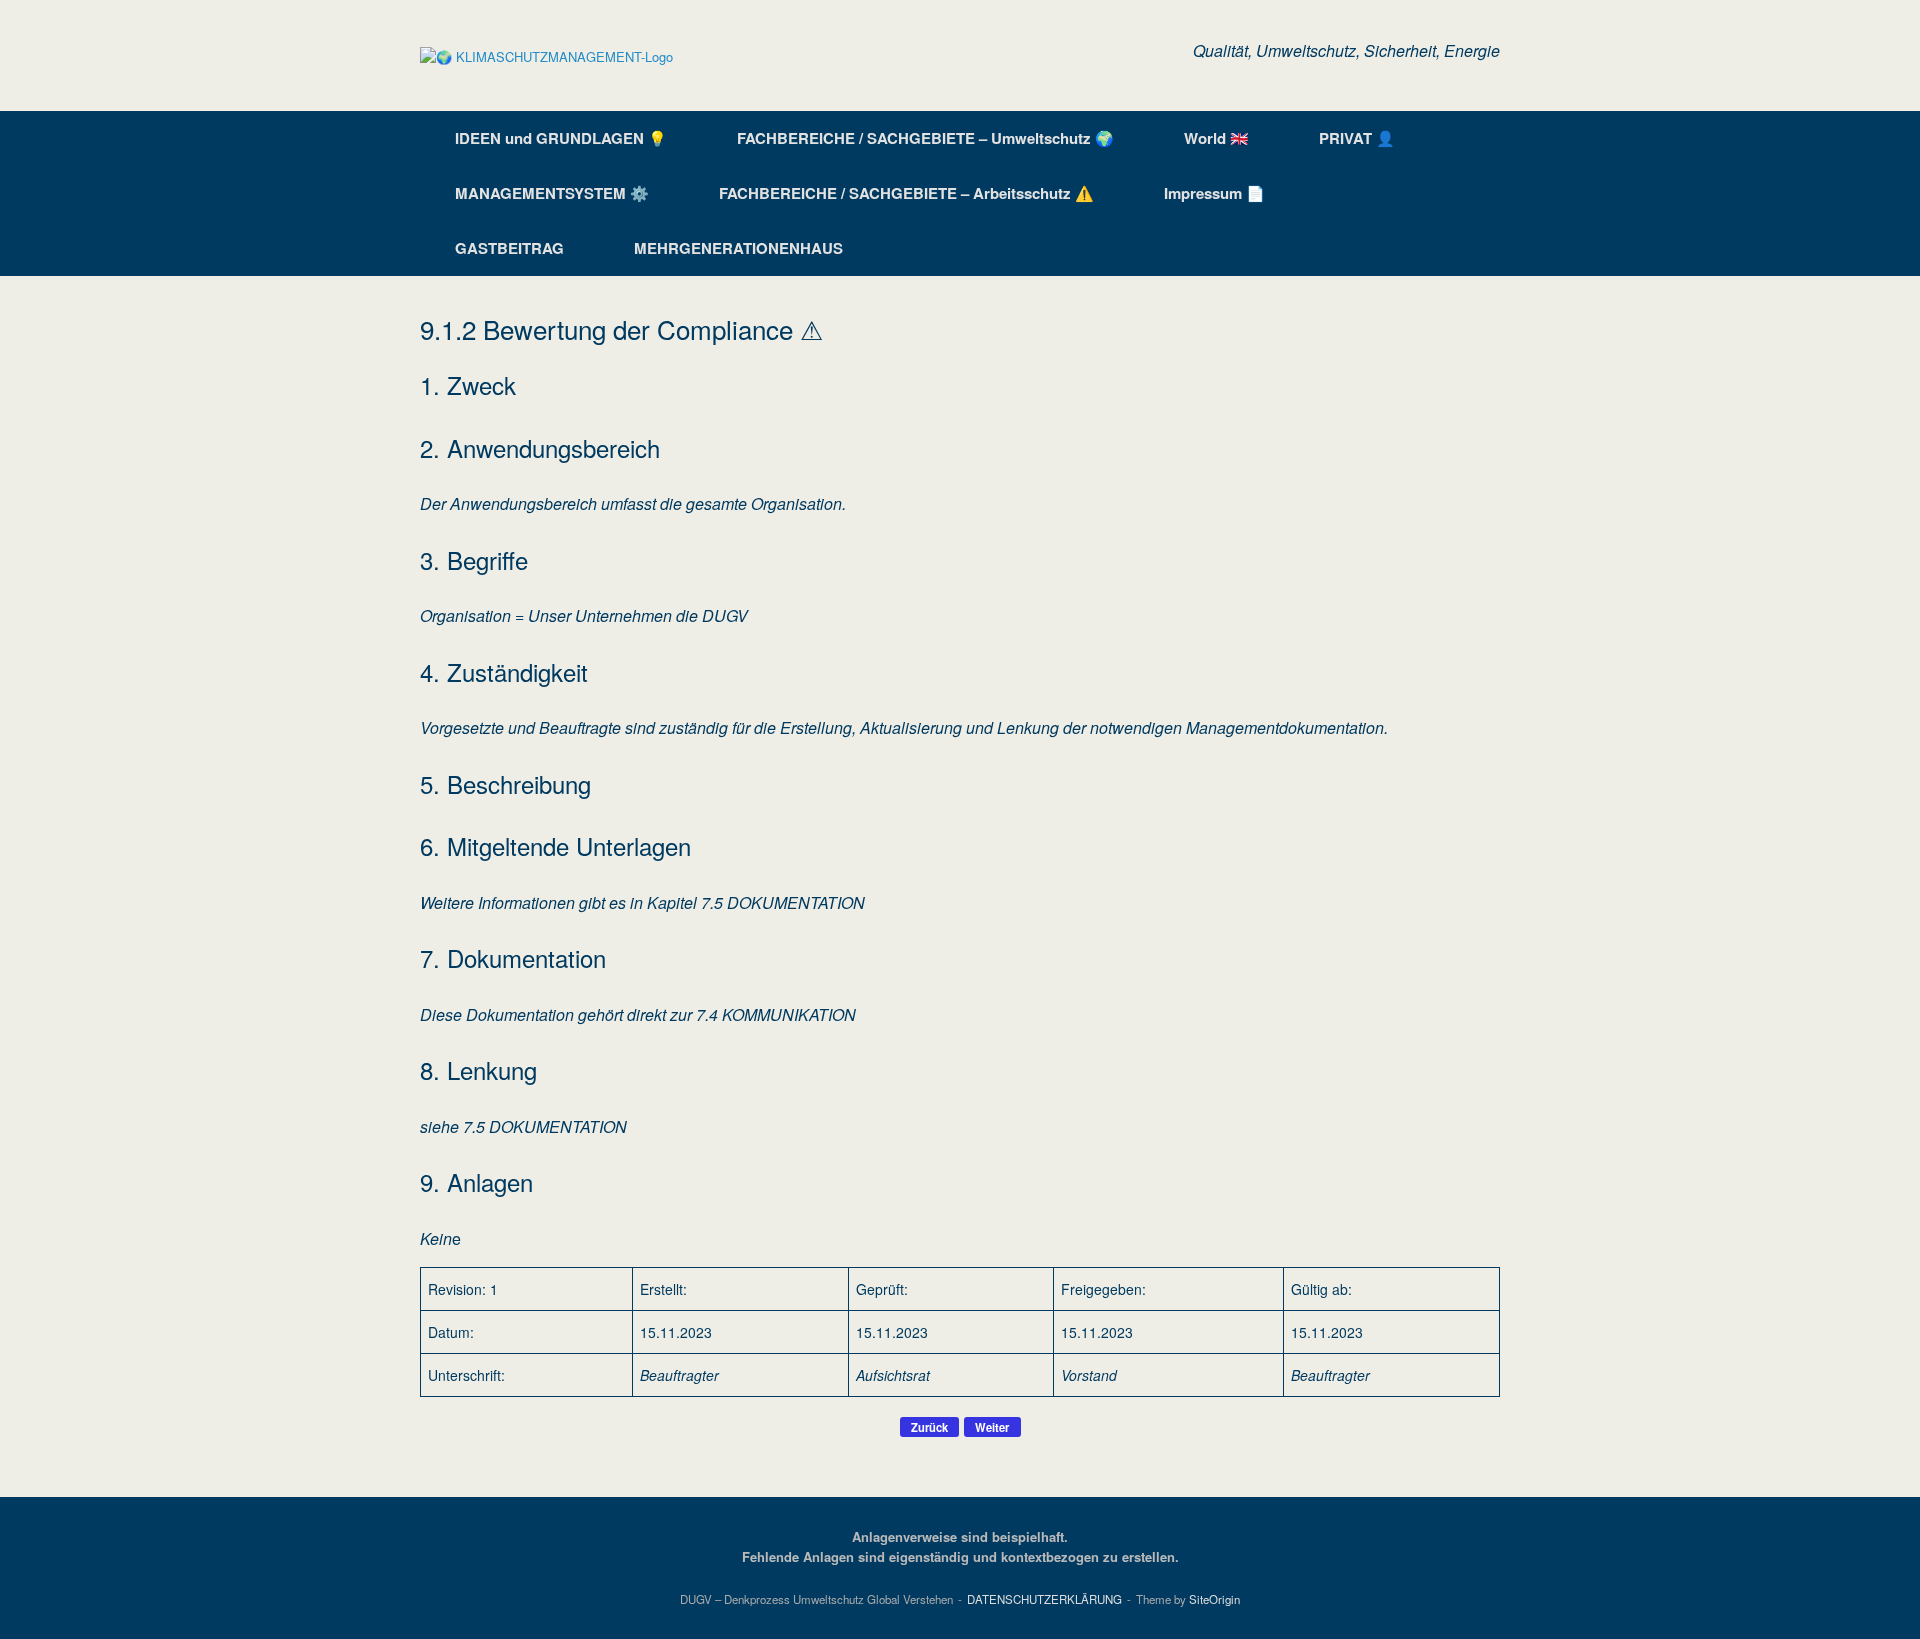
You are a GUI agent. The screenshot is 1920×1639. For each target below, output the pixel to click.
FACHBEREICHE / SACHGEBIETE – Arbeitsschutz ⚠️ (906, 193)
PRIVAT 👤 (1357, 138)
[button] (1470, 193)
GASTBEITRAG (509, 248)
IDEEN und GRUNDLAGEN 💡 (561, 138)
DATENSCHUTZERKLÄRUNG (1044, 1599)
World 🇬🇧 (1216, 138)
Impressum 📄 (1214, 193)
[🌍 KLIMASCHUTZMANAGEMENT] (546, 55)
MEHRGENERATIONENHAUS (738, 248)
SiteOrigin (1214, 1599)
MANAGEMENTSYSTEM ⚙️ (552, 193)
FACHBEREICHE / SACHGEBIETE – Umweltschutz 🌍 (925, 138)
